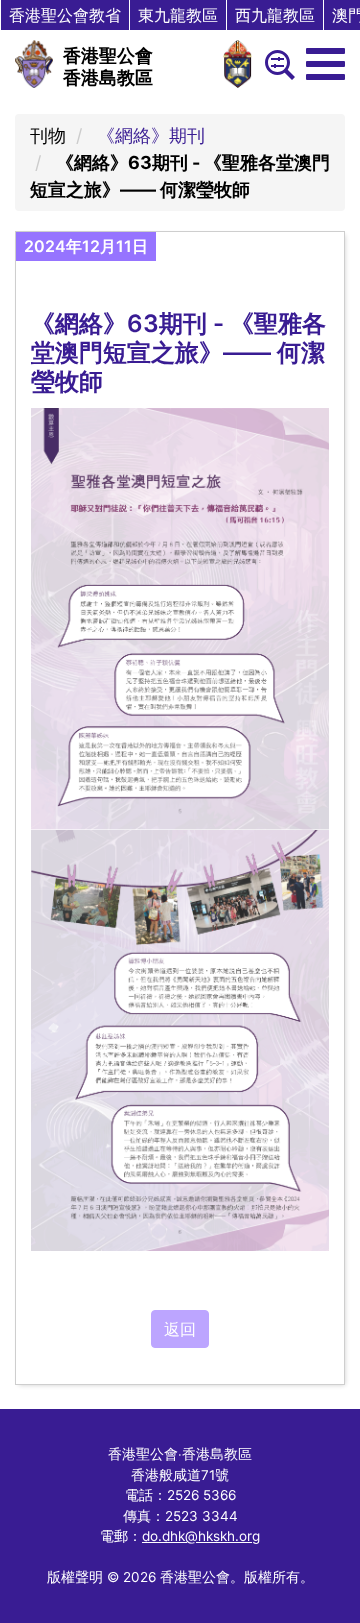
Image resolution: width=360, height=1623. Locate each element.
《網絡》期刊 (151, 135)
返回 (180, 1329)
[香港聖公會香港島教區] (34, 64)
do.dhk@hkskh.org (201, 1536)
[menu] (325, 64)
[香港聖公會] (237, 64)
